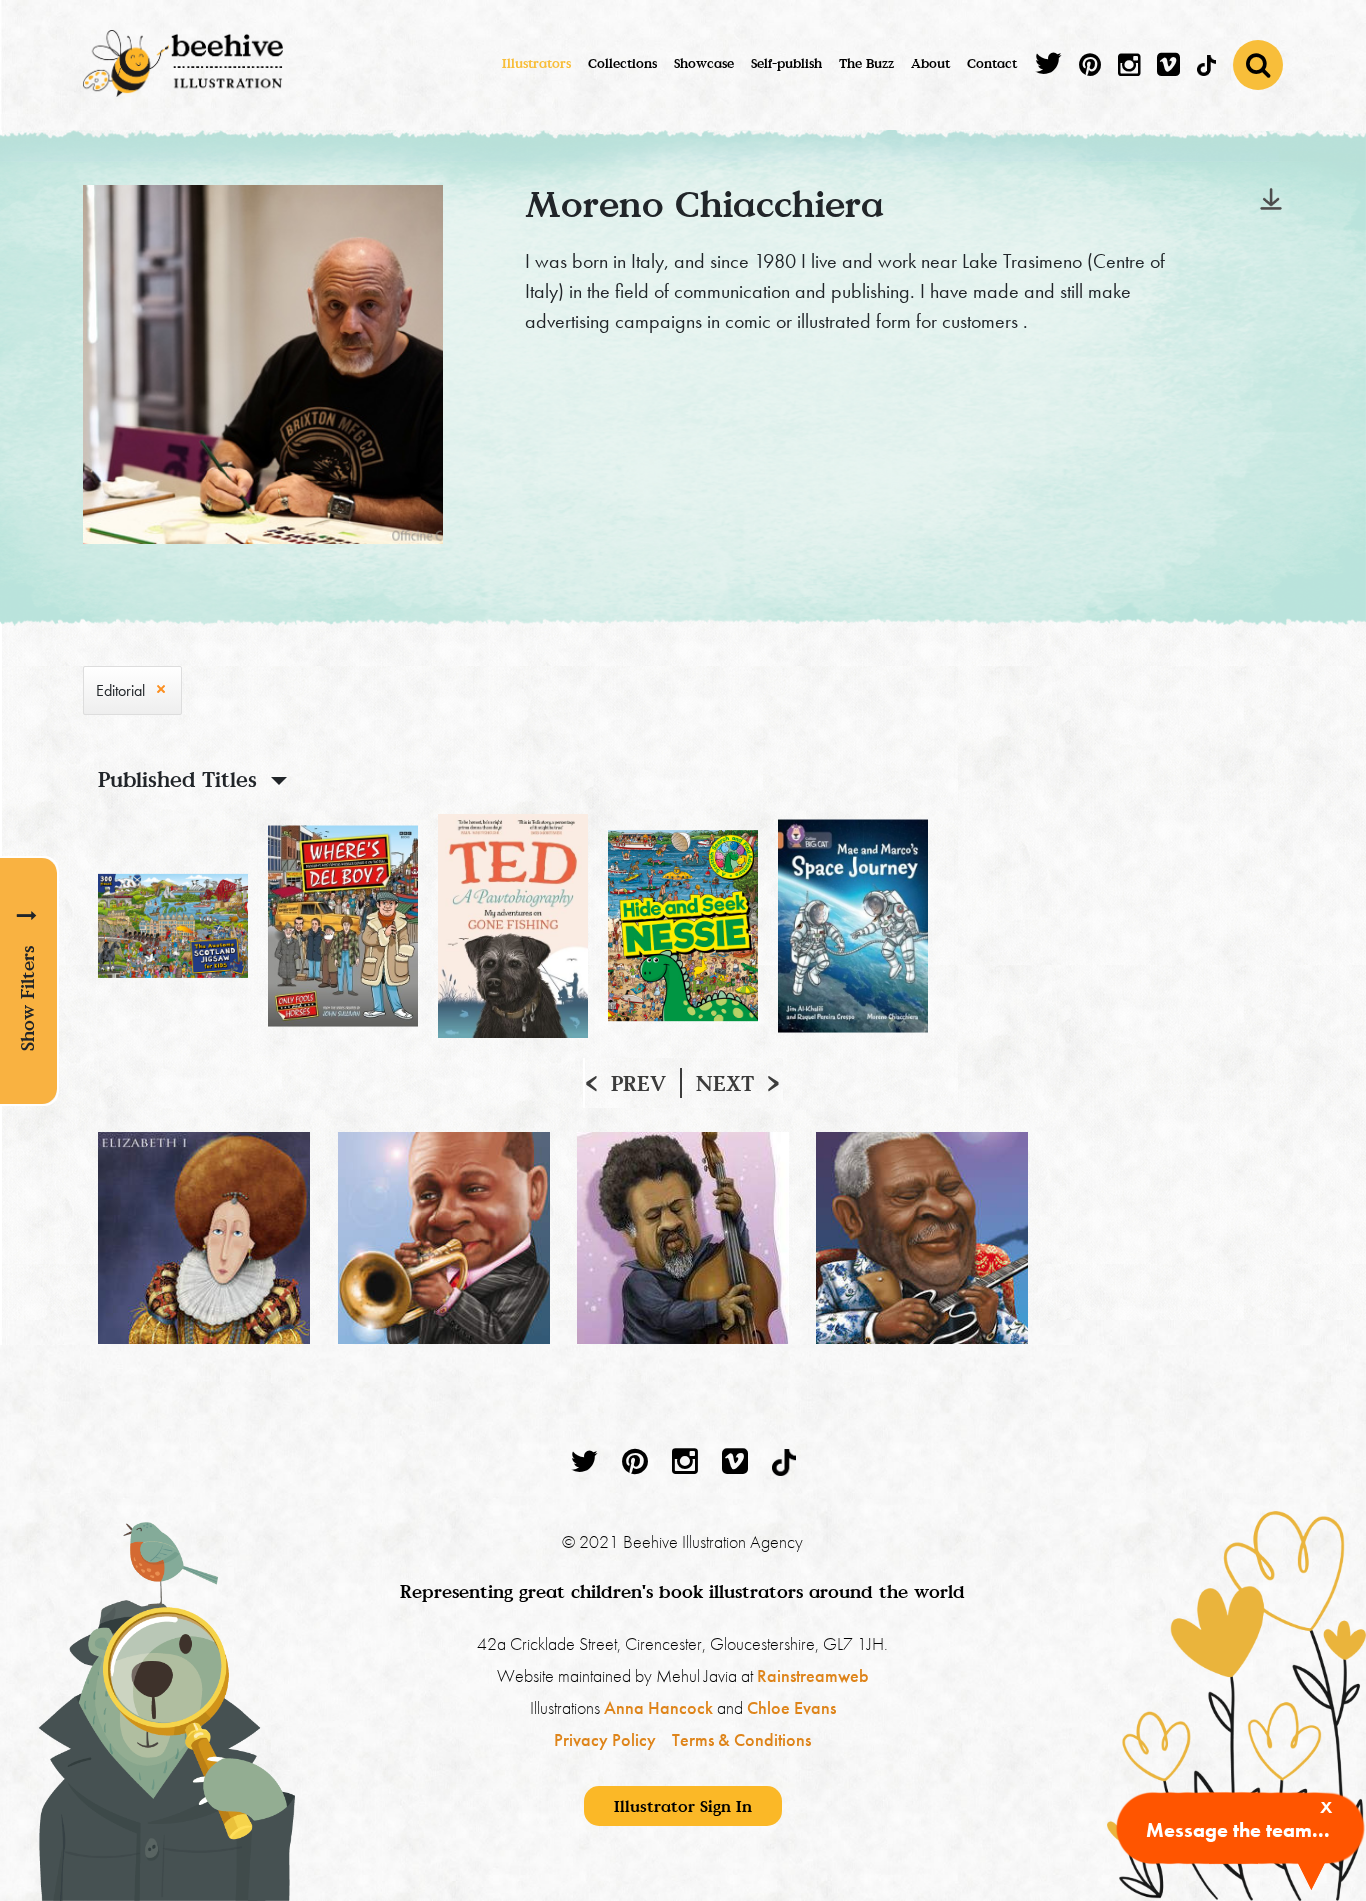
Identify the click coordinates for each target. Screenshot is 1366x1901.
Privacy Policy (605, 1739)
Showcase (704, 63)
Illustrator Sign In (683, 1806)
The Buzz (866, 63)
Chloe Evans (791, 1707)
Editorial (120, 690)
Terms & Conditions (741, 1739)
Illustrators (536, 63)
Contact (992, 63)
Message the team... (1238, 1830)
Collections (622, 63)
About (930, 63)
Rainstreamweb (813, 1675)
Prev (638, 1083)
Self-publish (786, 63)
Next (725, 1083)
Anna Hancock (658, 1707)
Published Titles (177, 779)
